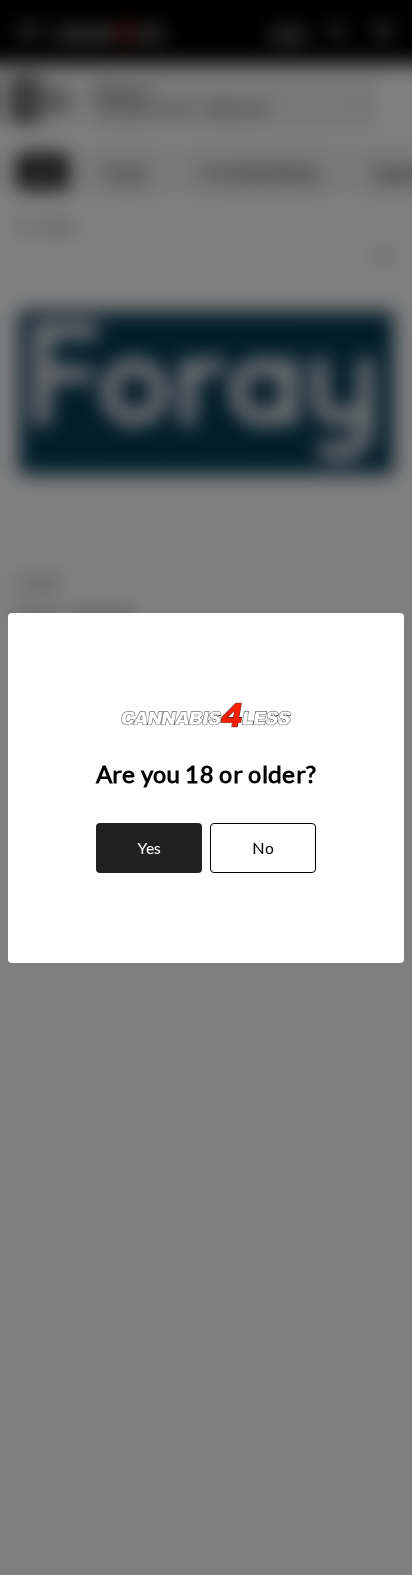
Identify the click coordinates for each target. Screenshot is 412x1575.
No (263, 847)
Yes (149, 847)
